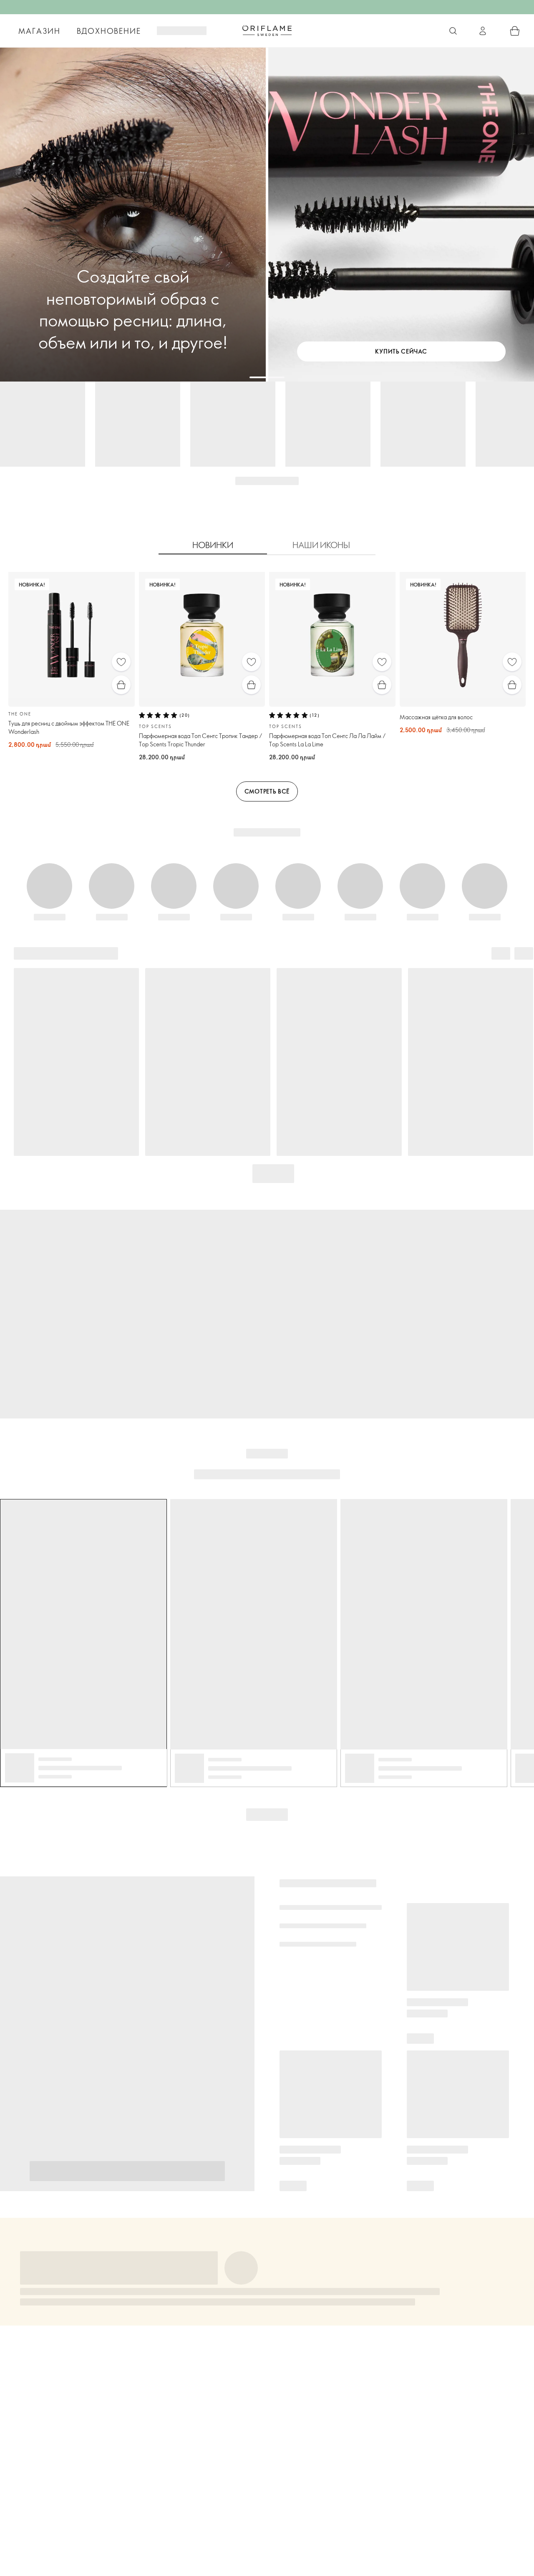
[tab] (213, 545)
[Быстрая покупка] (121, 685)
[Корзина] (515, 31)
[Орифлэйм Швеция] (267, 30)
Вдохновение (109, 31)
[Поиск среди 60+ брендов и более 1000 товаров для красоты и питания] (453, 31)
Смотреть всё (267, 791)
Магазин (39, 31)
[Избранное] (121, 662)
